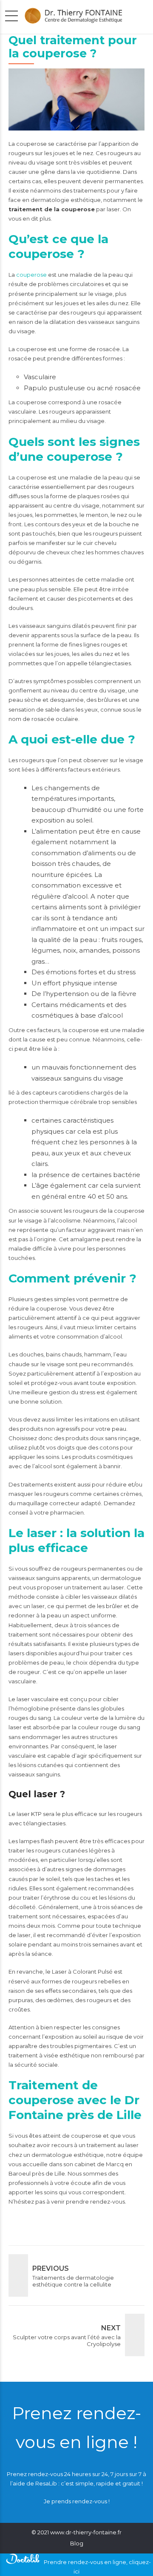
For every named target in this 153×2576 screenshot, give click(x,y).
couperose (31, 275)
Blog (77, 2543)
